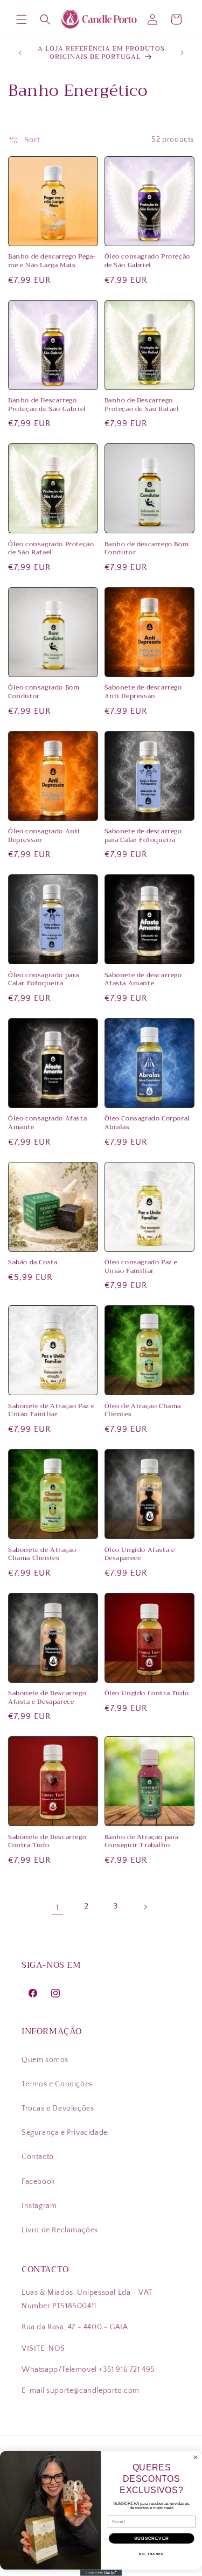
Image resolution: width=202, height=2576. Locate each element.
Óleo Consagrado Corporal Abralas (147, 1123)
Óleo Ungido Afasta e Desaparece (140, 1554)
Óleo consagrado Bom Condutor (44, 692)
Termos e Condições (57, 2084)
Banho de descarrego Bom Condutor (147, 549)
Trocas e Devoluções (58, 2108)
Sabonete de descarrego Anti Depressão (143, 692)
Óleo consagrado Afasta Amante (47, 1123)
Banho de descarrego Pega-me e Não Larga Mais (52, 261)
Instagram (39, 2206)
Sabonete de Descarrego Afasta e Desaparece (47, 1698)
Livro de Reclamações (60, 2230)
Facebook (39, 2182)
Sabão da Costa (33, 1263)
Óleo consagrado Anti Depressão (44, 836)
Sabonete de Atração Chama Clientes (42, 1554)
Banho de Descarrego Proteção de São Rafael (142, 405)
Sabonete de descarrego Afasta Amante (143, 980)
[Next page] (145, 1907)
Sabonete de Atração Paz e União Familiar (51, 1411)
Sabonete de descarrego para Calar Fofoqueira (143, 836)
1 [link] (58, 1907)
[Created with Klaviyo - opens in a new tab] (101, 2573)
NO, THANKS (151, 2554)
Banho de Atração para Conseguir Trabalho (142, 1842)
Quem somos (45, 2060)
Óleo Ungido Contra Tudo (147, 1694)
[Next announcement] (182, 53)
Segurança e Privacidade (65, 2133)
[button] (22, 19)
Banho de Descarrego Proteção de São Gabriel (47, 405)
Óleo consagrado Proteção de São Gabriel (147, 261)
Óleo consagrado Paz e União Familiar (141, 1267)
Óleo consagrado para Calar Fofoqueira (44, 980)
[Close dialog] (196, 2457)
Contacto (38, 2157)
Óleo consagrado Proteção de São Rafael (51, 549)
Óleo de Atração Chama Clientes (143, 1411)
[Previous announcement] (20, 53)
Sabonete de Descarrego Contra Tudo (47, 1842)
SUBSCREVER (152, 2538)
